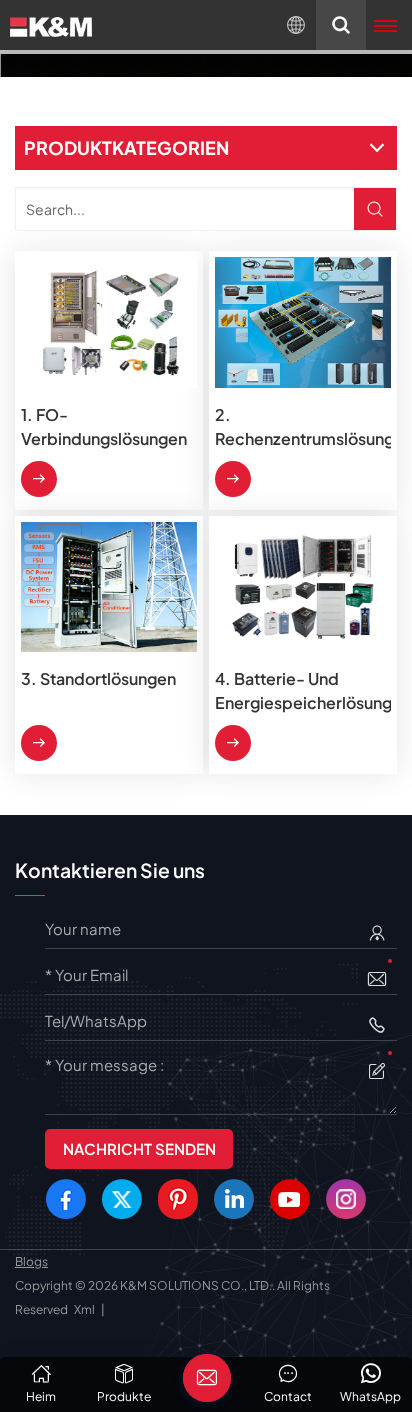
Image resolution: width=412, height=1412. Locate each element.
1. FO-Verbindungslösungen (104, 426)
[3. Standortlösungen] (109, 587)
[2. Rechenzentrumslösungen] (303, 322)
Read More (39, 479)
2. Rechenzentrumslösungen (303, 426)
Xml (84, 1309)
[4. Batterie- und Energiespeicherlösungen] (303, 587)
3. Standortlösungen (98, 678)
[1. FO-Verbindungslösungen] (109, 322)
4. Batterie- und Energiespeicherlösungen (303, 690)
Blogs (31, 1261)
